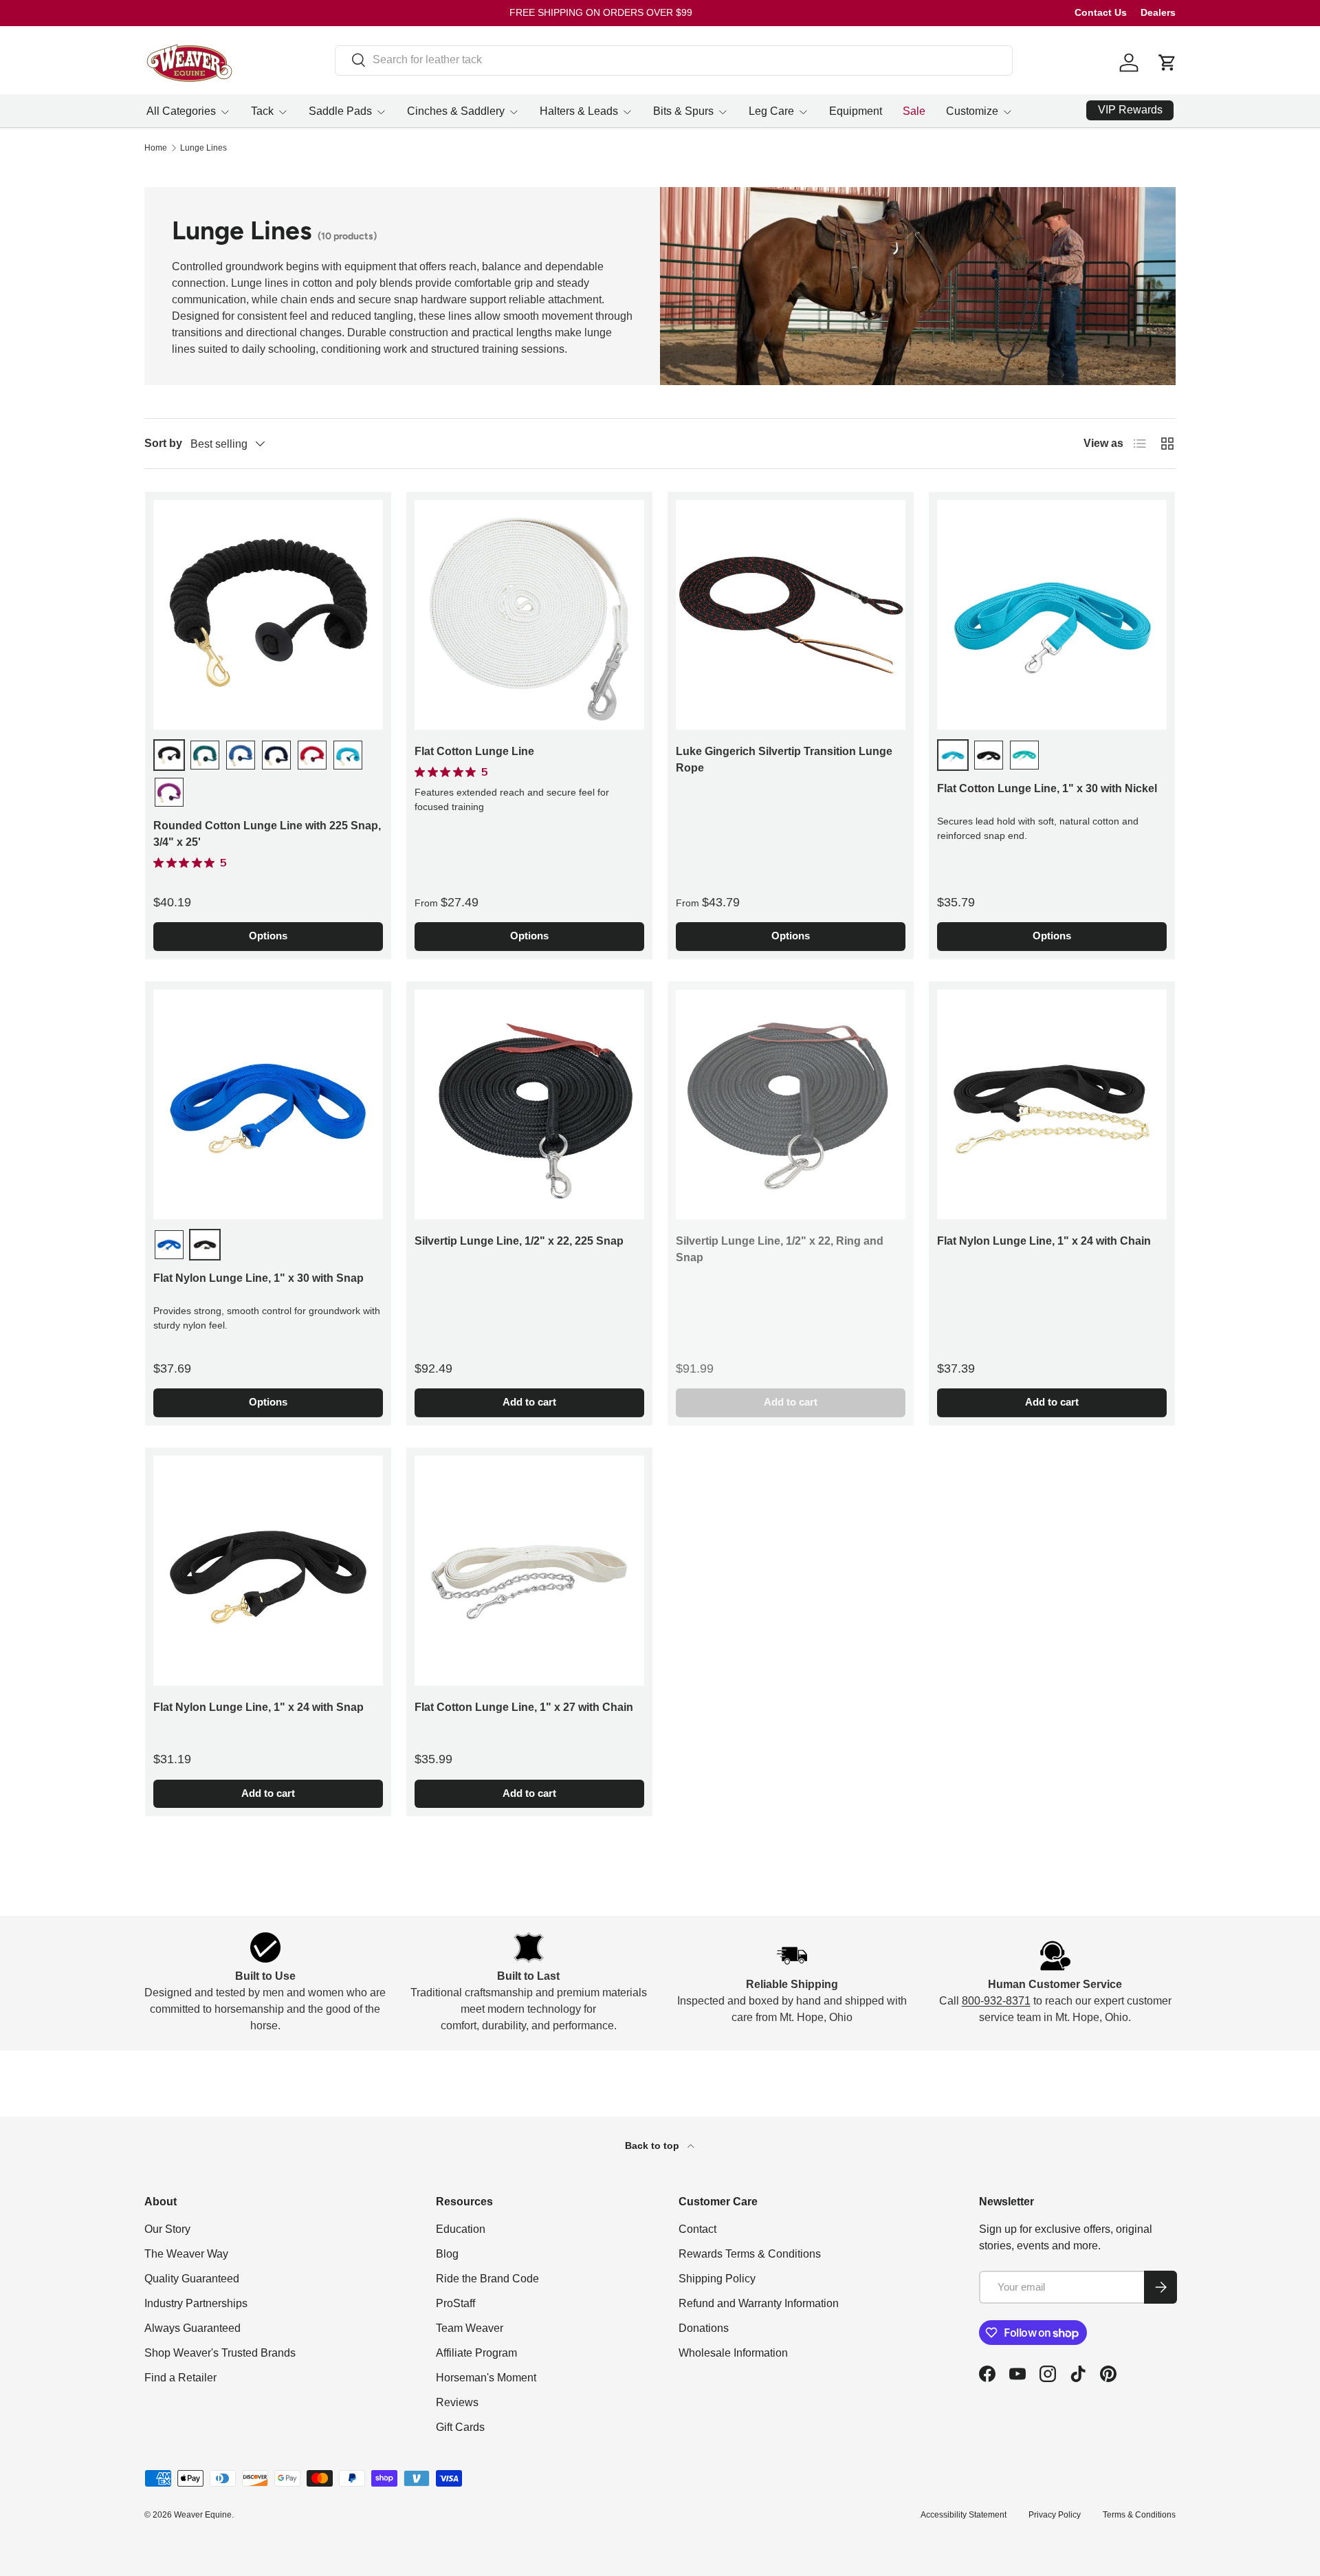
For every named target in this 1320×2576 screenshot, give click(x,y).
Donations (704, 2328)
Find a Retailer (180, 2378)
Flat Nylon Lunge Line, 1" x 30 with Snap (258, 1278)
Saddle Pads (340, 111)
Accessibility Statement (964, 2515)
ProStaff (455, 2303)
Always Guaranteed (192, 2328)
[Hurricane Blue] (348, 755)
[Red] (312, 755)
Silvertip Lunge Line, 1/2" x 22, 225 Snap (519, 1241)
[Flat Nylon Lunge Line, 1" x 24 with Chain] (1052, 1104)
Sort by (163, 443)
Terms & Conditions (1139, 2515)
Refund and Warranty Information (759, 2303)
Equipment (856, 111)
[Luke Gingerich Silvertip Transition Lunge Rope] (791, 615)
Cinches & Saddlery (456, 111)
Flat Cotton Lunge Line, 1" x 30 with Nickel (1047, 788)
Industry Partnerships (196, 2303)
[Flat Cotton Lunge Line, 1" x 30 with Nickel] (1052, 615)
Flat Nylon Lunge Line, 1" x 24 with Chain (1044, 1241)
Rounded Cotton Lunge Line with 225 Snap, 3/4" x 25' (267, 834)
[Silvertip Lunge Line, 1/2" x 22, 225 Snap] (529, 1104)
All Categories (181, 111)
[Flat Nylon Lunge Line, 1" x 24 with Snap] (268, 1571)
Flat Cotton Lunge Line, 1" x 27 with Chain (524, 1707)
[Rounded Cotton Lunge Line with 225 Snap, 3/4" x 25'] (268, 615)
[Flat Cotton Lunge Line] (529, 615)
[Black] (169, 755)
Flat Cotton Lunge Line (474, 751)
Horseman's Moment (486, 2378)
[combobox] (674, 60)
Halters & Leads (579, 111)
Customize (972, 111)
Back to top (653, 2146)
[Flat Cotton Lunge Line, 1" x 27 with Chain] (529, 1571)
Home (156, 148)
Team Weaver (470, 2328)
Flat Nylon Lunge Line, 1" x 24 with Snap (258, 1707)
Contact (697, 2229)
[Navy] (276, 755)
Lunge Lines (203, 148)
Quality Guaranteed (192, 2279)
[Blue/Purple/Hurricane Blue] (241, 755)
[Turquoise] (1024, 755)
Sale (914, 111)
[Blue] (169, 1245)
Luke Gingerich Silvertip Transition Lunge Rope (784, 760)
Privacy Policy (1055, 2515)
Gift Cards (460, 2427)
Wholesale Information (733, 2353)
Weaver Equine (203, 2515)
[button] (1167, 63)
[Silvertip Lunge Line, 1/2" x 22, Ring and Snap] (791, 1104)
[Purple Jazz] (169, 792)
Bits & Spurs (683, 111)
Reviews (457, 2402)
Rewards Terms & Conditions (750, 2254)
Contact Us (1101, 12)
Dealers (1158, 12)
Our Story (167, 2229)
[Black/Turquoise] (205, 755)
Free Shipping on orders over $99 (601, 12)
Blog (447, 2254)
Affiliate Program (476, 2353)
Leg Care (771, 111)
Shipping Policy (717, 2279)
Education (461, 2229)
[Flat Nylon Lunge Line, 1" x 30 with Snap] (268, 1104)
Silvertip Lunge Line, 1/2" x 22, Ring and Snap (780, 1249)
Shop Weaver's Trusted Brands (220, 2353)
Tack (262, 111)
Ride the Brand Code (487, 2279)
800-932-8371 (996, 2001)
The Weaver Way (186, 2254)
